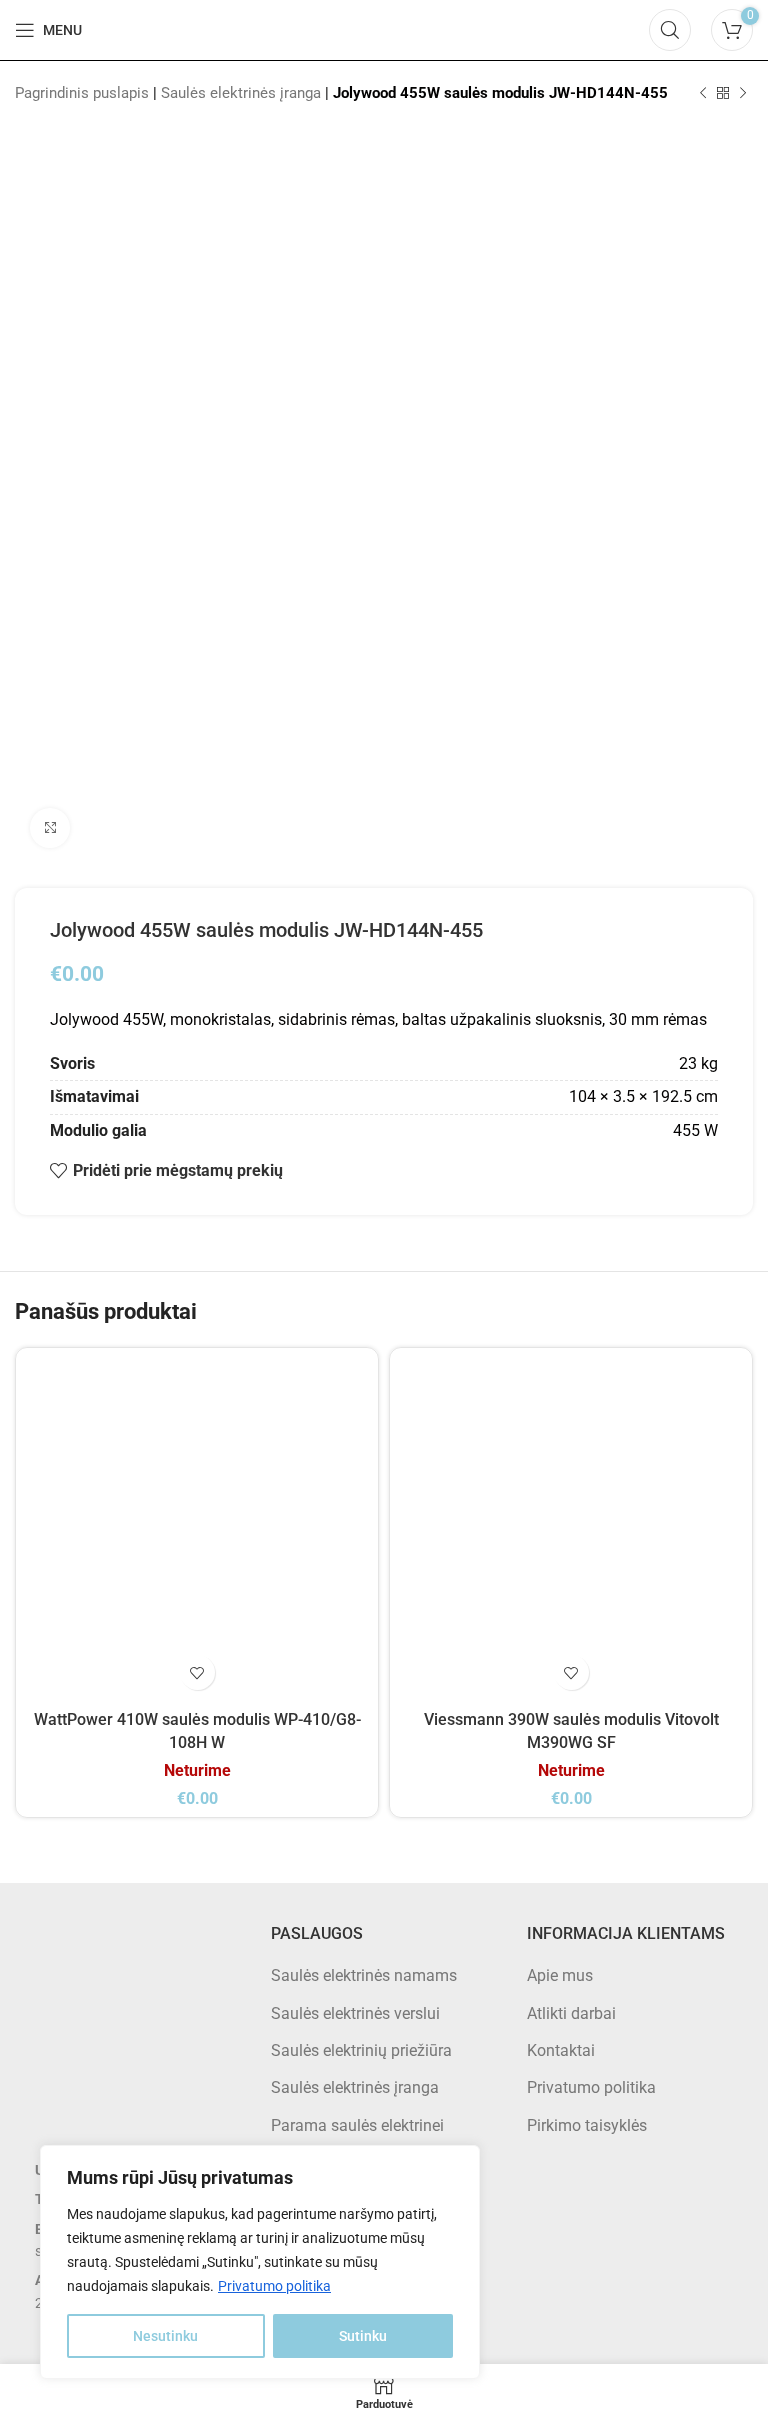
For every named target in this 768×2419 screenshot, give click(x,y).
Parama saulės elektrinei (357, 2125)
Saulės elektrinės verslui (355, 2013)
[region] (260, 2262)
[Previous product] (703, 93)
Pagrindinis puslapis (82, 93)
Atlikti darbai (571, 2013)
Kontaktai (561, 2050)
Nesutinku (165, 2336)
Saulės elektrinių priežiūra (361, 2050)
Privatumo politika (274, 2286)
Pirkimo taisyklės (587, 2125)
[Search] (670, 30)
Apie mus (560, 1975)
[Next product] (743, 93)
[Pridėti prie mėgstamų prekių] (197, 1672)
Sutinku (363, 2336)
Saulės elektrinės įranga (241, 93)
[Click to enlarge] (50, 828)
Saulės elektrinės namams (364, 1975)
